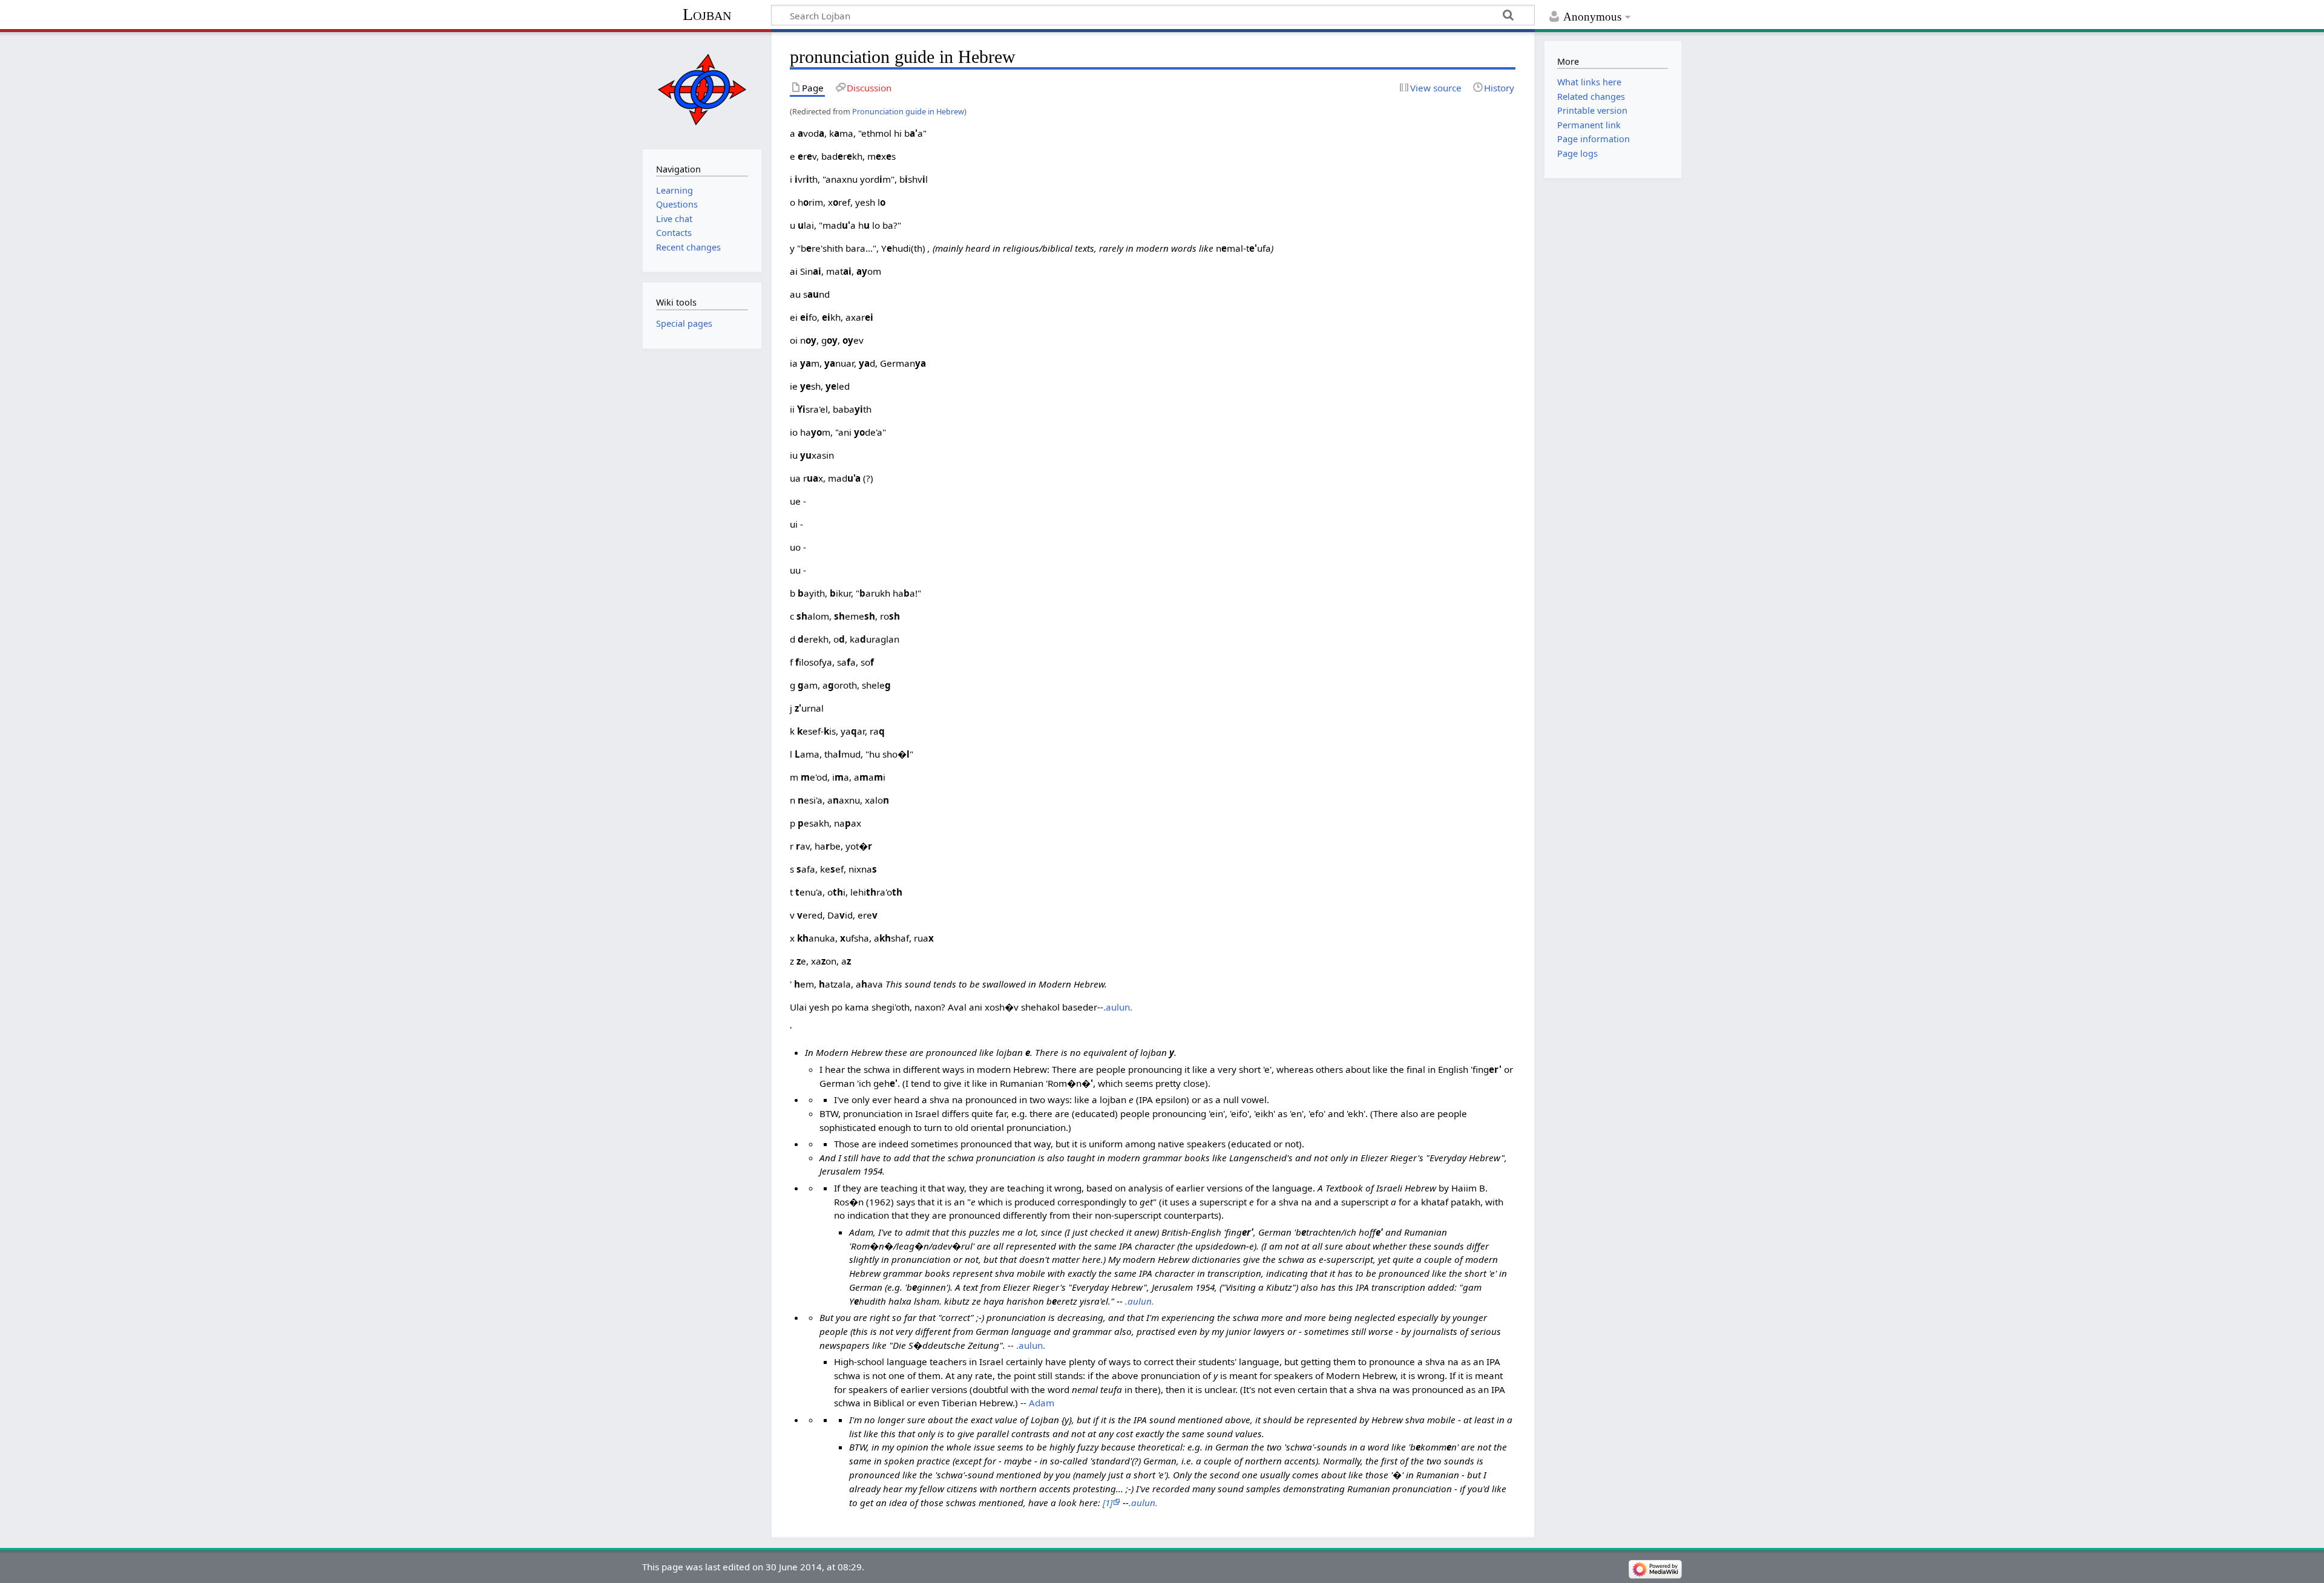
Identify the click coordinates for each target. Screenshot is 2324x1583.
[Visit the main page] (702, 89)
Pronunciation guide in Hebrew (908, 111)
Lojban (707, 14)
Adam (1042, 1403)
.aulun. (1118, 1007)
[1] (1108, 1503)
